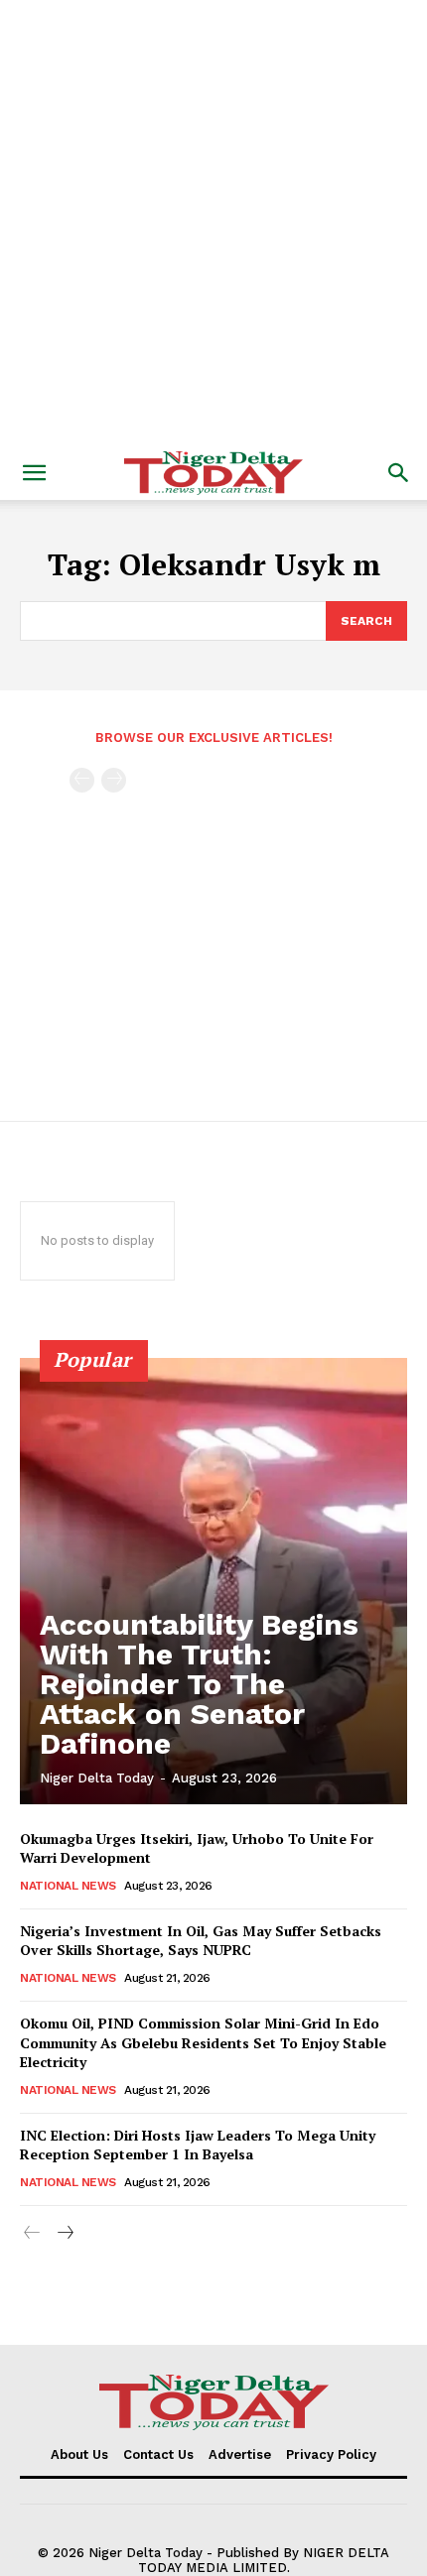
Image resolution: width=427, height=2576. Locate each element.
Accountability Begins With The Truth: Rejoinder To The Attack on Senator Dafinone (199, 1684)
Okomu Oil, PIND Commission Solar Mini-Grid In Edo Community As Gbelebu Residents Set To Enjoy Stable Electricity (203, 2042)
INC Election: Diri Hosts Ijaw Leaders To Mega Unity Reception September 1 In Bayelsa (198, 2145)
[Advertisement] (213, 223)
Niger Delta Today (97, 1778)
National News (68, 1886)
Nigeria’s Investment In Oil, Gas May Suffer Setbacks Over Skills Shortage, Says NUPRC (201, 1941)
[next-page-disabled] (114, 780)
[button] (34, 473)
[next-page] (64, 2233)
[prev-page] (82, 780)
